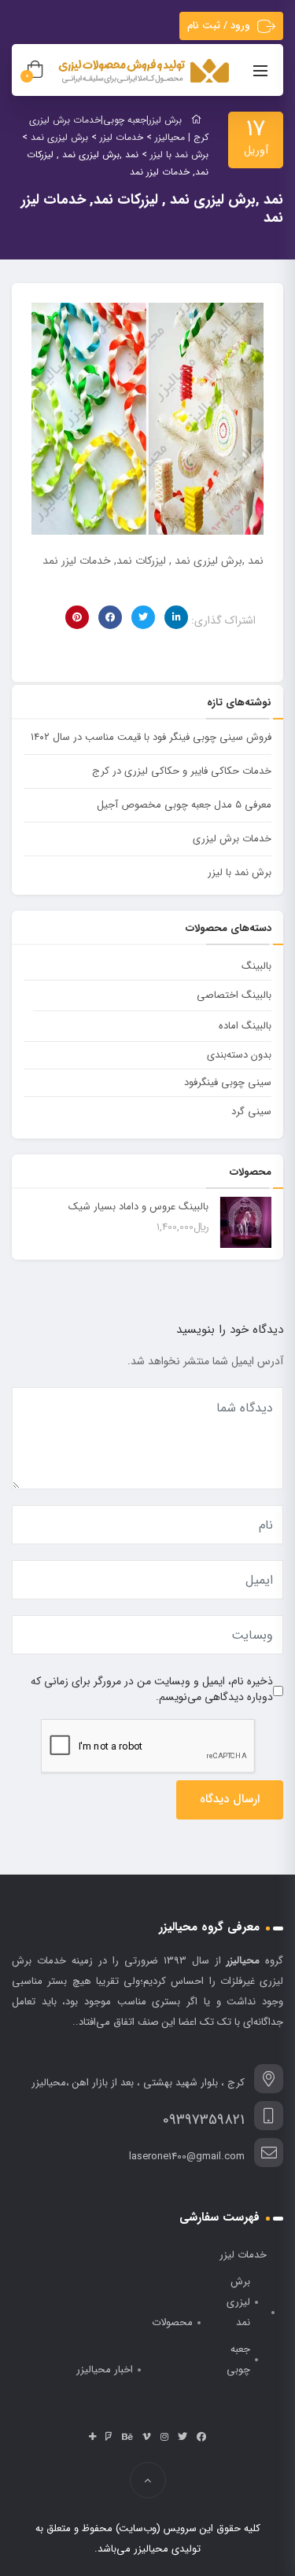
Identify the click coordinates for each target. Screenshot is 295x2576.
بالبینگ (256, 966)
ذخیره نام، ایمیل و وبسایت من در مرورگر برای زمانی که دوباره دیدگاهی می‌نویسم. (152, 1689)
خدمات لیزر (243, 2255)
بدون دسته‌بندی (239, 1055)
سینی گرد (251, 1111)
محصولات (172, 2322)
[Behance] (127, 2437)
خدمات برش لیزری (232, 839)
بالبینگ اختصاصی (234, 995)
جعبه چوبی (238, 2359)
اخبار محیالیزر (105, 2370)
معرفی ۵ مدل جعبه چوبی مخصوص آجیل (184, 805)
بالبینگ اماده (245, 1026)
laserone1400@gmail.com (187, 2156)
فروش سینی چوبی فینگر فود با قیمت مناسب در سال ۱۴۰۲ (151, 737)
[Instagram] (164, 2437)
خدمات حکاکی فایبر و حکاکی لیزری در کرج (182, 771)
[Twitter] (183, 2437)
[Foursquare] (109, 2437)
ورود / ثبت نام (219, 26)
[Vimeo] (147, 2437)
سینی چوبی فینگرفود (228, 1082)
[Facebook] (201, 2437)
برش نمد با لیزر (240, 872)
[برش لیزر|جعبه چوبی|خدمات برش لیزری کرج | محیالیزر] (145, 72)
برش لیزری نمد (238, 2302)
